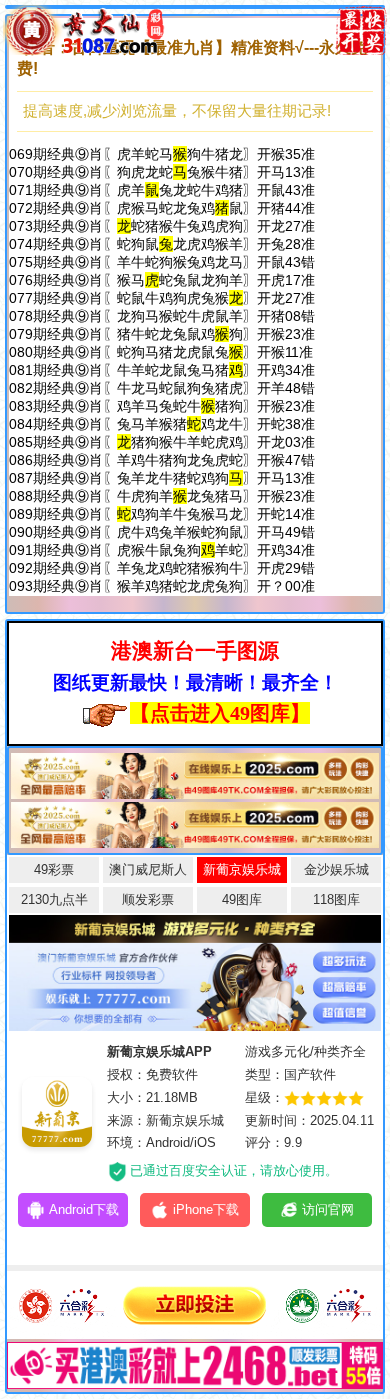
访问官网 (328, 1209)
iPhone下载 (206, 1209)
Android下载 (84, 1209)
